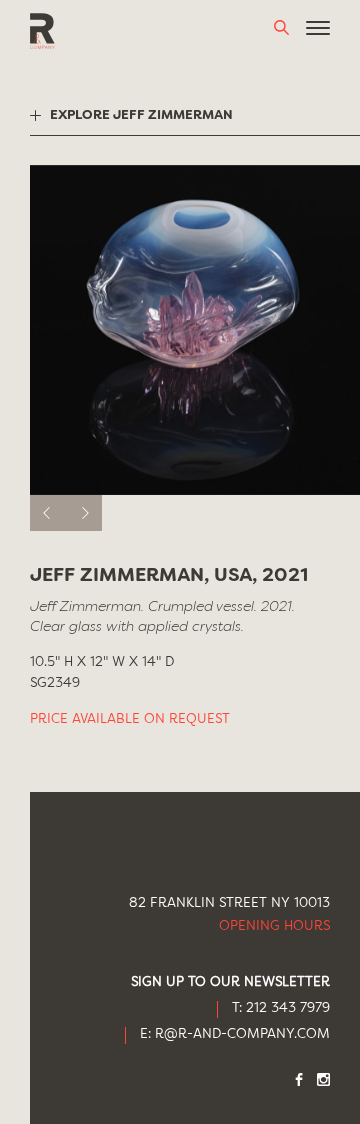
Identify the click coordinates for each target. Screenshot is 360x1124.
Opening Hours (274, 926)
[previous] (48, 513)
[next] (84, 513)
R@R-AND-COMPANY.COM (242, 1034)
